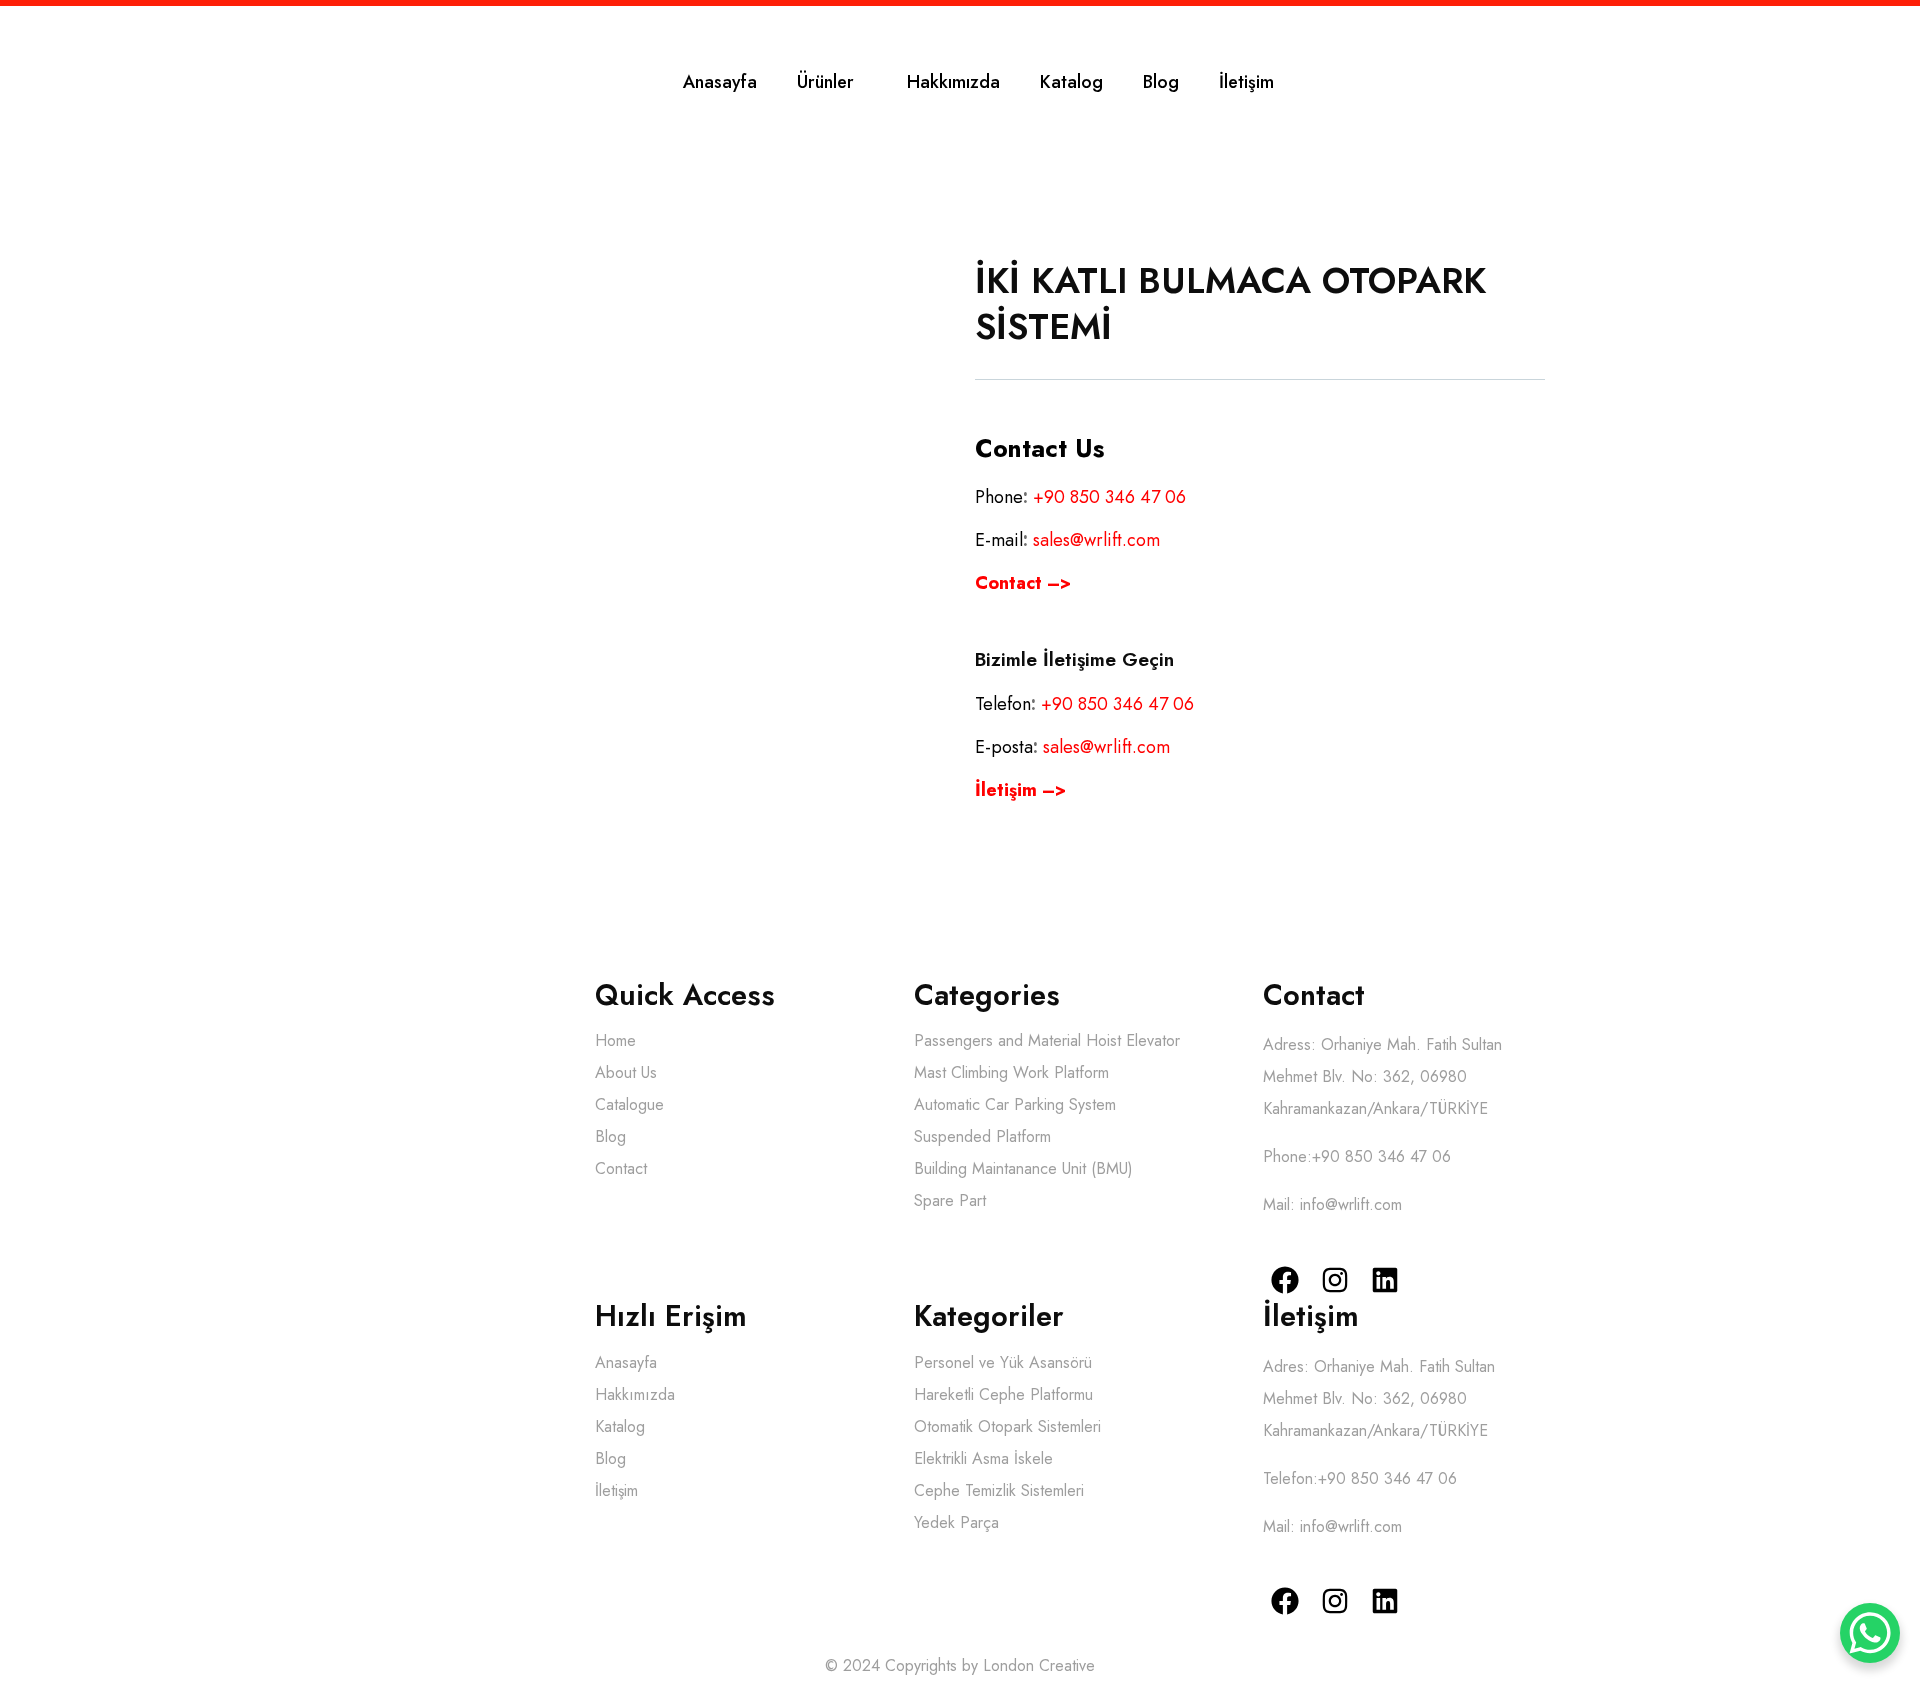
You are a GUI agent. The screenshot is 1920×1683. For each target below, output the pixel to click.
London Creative (1039, 1665)
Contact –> (1023, 583)
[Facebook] (1285, 1279)
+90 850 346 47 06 (1109, 497)
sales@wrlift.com (1096, 540)
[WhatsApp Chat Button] (1870, 1633)
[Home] (118, 81)
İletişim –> (1020, 790)
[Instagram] (1335, 1279)
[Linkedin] (1384, 1279)
